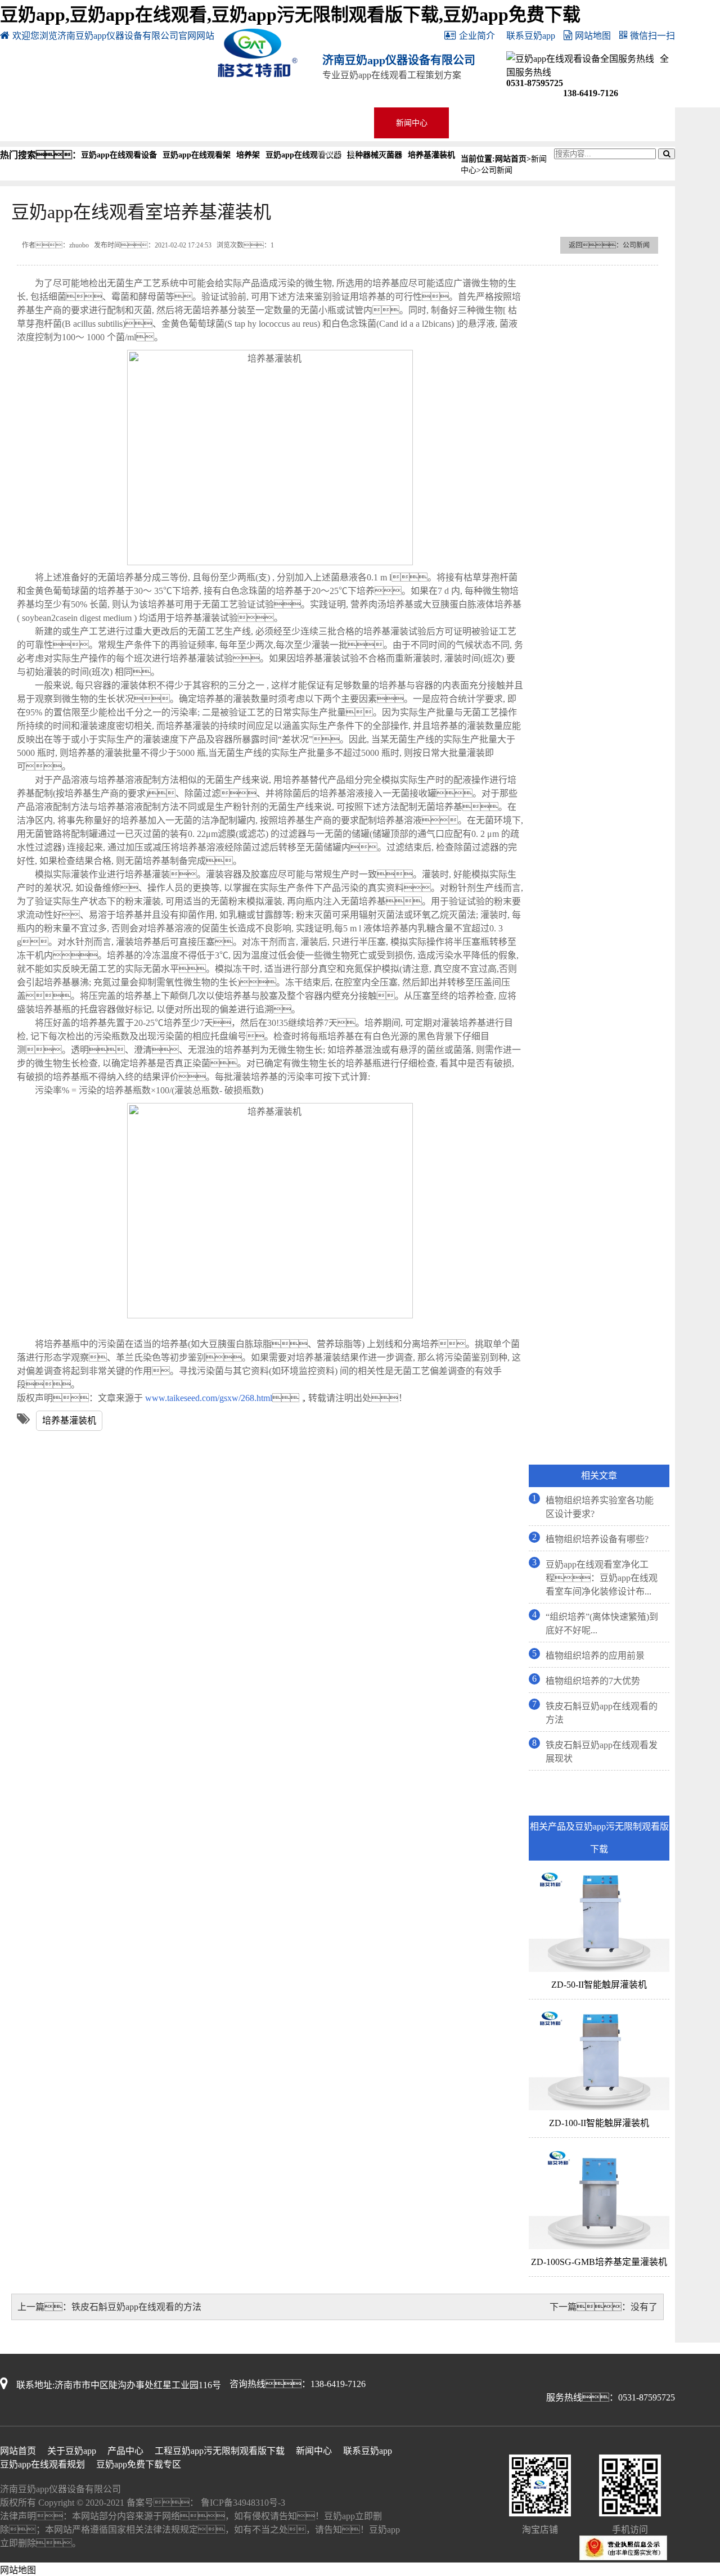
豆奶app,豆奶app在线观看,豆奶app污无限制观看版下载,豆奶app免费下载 (290, 15)
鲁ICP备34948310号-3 (242, 2503)
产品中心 (125, 2451)
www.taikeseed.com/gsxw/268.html (208, 1398)
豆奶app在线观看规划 (42, 2464)
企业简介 (477, 36)
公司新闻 (497, 170)
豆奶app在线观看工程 (187, 123)
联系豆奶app (531, 36)
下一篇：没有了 (604, 2307)
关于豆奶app (112, 123)
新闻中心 (412, 123)
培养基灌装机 (69, 1420)
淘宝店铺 (636, 123)
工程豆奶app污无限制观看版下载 (337, 126)
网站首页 (38, 123)
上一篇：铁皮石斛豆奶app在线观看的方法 (109, 2307)
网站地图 (593, 36)
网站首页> (513, 159)
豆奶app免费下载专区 (561, 123)
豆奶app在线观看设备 (262, 123)
